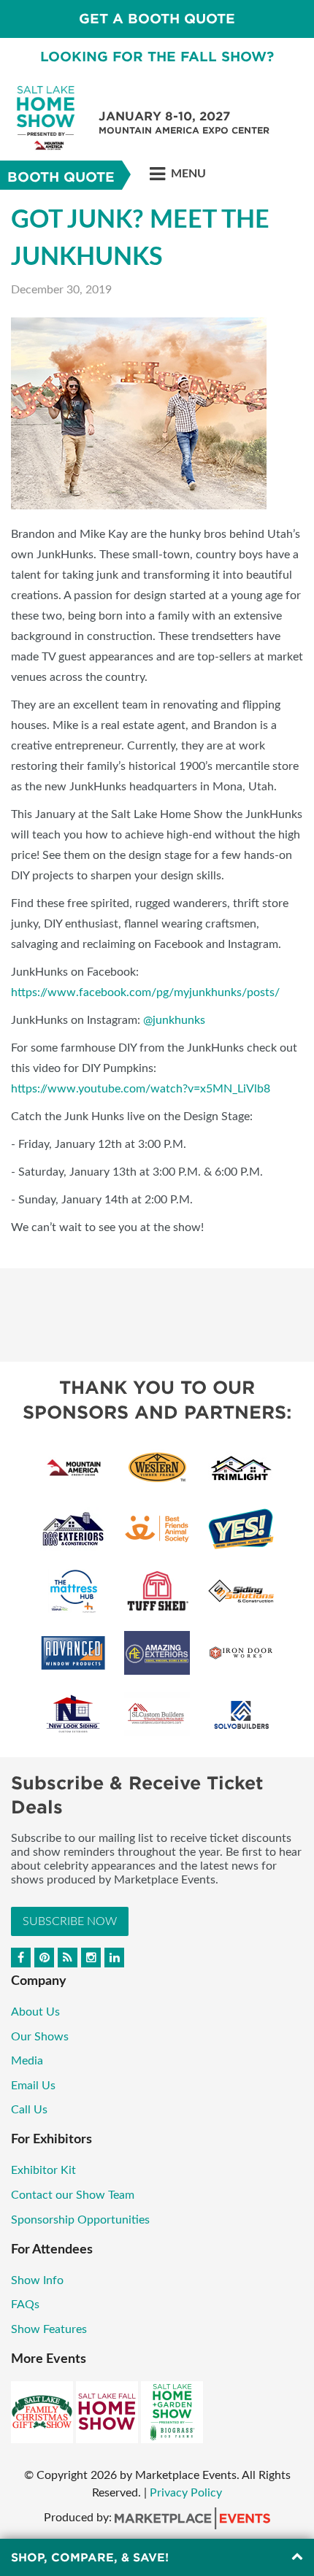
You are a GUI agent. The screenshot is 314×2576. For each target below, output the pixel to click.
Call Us (29, 2110)
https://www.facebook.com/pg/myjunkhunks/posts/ (145, 992)
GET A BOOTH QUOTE (157, 19)
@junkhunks (174, 1020)
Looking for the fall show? (157, 57)
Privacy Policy (186, 2493)
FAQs (25, 2305)
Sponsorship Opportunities (83, 2220)
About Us (35, 2012)
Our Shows (40, 2037)
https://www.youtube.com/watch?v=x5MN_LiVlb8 (141, 1089)
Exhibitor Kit (45, 2170)
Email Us (33, 2086)
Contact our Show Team (74, 2195)
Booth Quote (61, 177)
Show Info (37, 2280)
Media (27, 2061)
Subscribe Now (70, 1921)
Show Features (49, 2329)
